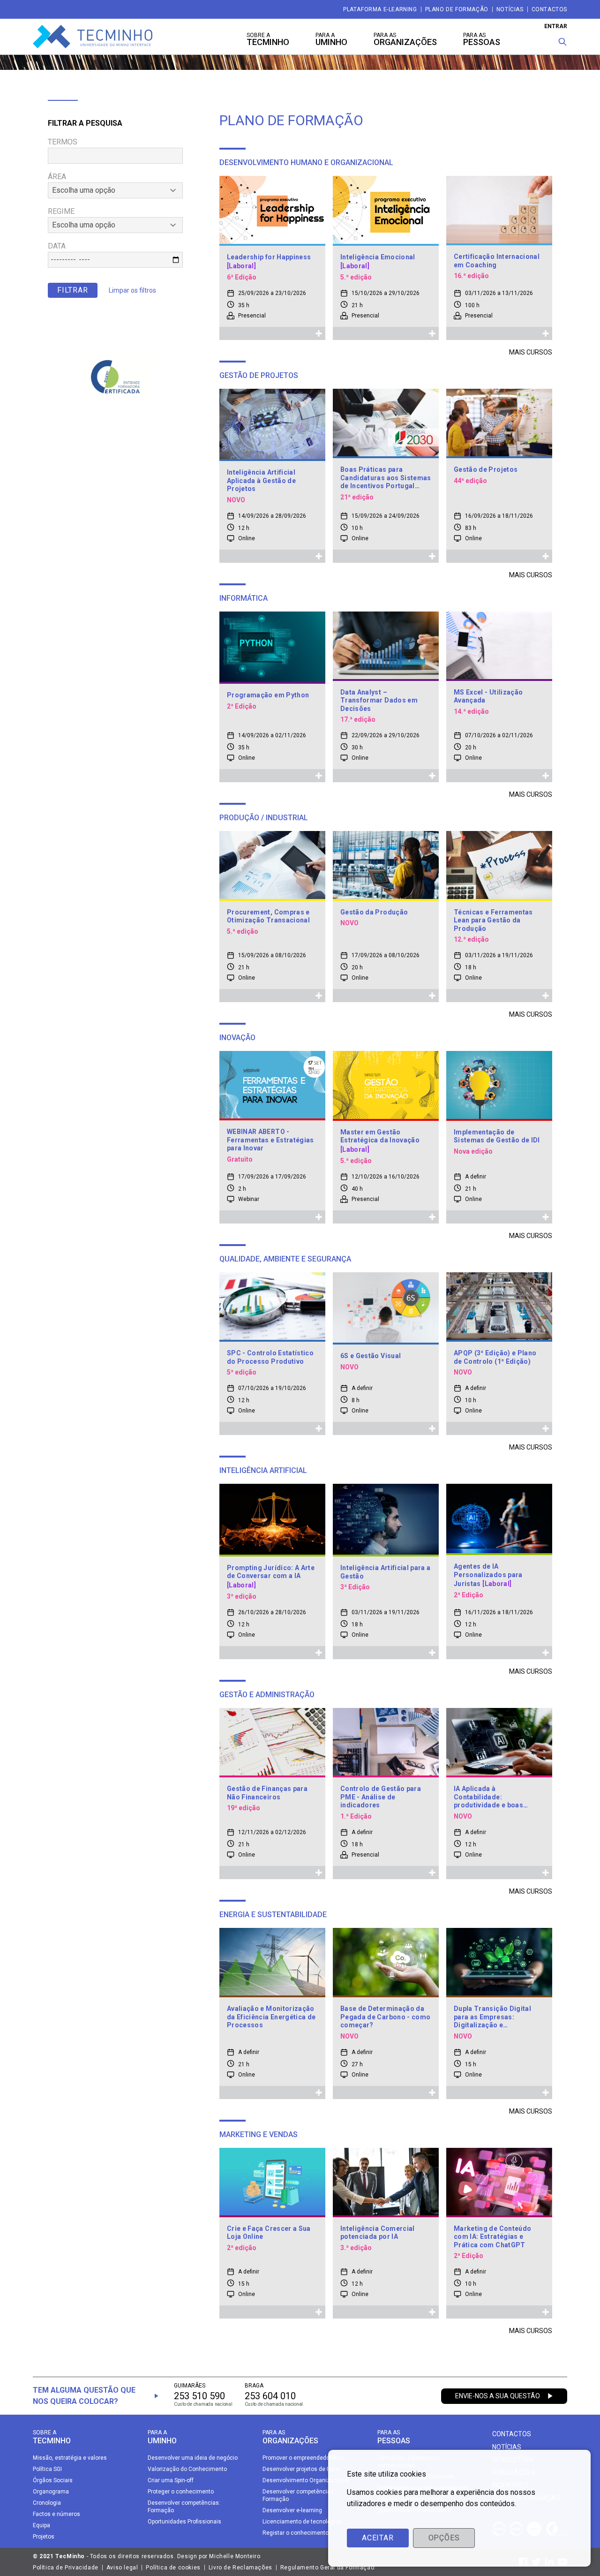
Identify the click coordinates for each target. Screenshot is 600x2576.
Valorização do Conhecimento (187, 2469)
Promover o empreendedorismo (304, 2458)
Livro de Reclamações (240, 2568)
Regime (61, 211)
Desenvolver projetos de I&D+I (301, 2469)
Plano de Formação (457, 9)
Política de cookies (173, 2568)
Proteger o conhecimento (181, 2492)
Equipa (41, 2525)
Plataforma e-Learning (380, 9)
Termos (63, 142)
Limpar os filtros (132, 290)
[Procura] (562, 42)
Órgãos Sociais (53, 2480)
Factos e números (56, 2514)
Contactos (549, 9)
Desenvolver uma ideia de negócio (193, 2458)
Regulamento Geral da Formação (327, 2568)
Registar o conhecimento (296, 2533)
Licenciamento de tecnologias (302, 2522)
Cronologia (47, 2503)
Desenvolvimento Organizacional (306, 2480)
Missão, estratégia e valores (70, 2458)
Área (57, 177)
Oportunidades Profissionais (184, 2522)
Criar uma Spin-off (171, 2480)
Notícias (510, 9)
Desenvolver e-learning (292, 2510)
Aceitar (378, 2538)
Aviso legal (122, 2568)
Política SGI (47, 2469)
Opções (444, 2538)
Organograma (51, 2492)
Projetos (44, 2537)
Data (57, 246)
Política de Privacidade (66, 2568)
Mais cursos (531, 352)
